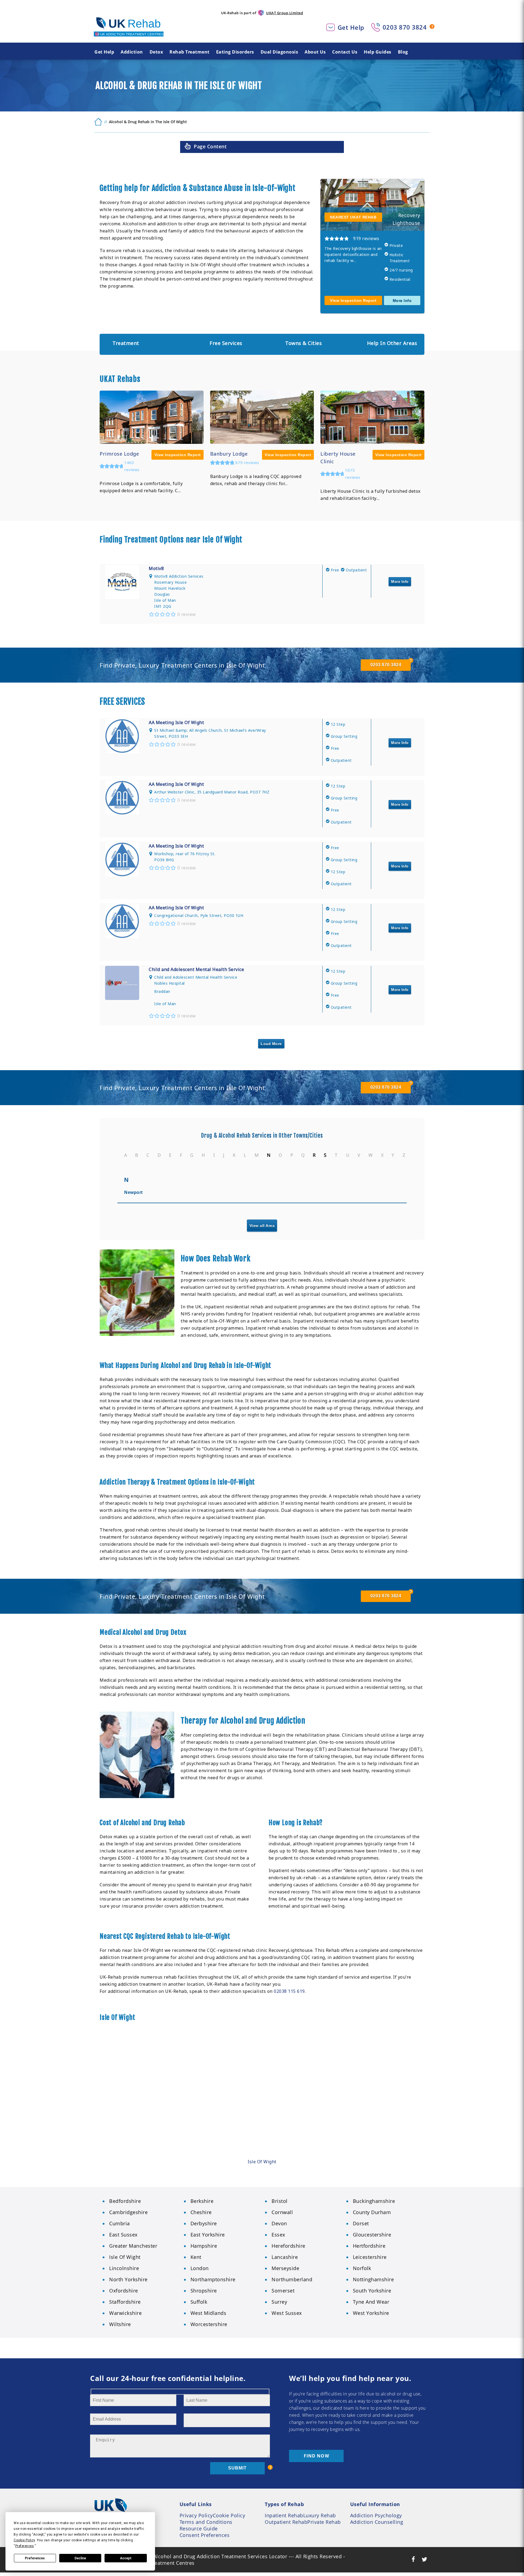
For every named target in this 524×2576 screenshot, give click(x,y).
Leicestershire (370, 2257)
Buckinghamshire (374, 2201)
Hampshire (204, 2246)
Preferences (35, 2558)
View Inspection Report (353, 300)
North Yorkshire (128, 2279)
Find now (316, 2456)
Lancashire (285, 2257)
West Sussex (287, 2313)
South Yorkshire (372, 2291)
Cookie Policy (229, 2515)
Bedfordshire (125, 2201)
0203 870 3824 (405, 27)
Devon (279, 2223)
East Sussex (123, 2235)
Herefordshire (288, 2246)
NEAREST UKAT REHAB (353, 217)
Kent (196, 2257)
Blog (403, 52)
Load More (271, 1044)
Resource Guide (199, 2528)
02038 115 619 (289, 1991)
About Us (315, 52)
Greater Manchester (133, 2246)
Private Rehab (324, 2522)
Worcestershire (209, 2324)
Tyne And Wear (371, 2302)
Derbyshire (204, 2223)
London (200, 2268)
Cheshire (201, 2212)
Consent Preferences (205, 2535)
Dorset (361, 2223)
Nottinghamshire (373, 2279)
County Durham (372, 2212)
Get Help (351, 27)
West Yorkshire (371, 2313)
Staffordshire (125, 2302)
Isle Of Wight (262, 2162)
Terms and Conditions (206, 2522)
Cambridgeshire (128, 2212)
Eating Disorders (235, 52)
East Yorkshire (208, 2235)
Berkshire (202, 2201)
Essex (278, 2235)
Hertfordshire (369, 2246)
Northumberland (292, 2279)
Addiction (132, 52)
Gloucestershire (372, 2235)
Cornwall (282, 2212)
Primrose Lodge (119, 454)
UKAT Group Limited (285, 13)
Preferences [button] (25, 2546)
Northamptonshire (213, 2279)
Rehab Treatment (190, 52)
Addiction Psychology (376, 2515)
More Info (402, 300)
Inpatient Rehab (284, 2515)
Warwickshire (125, 2313)
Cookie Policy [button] (24, 2540)
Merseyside (285, 2268)
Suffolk (199, 2302)
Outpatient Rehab (286, 2522)
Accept (126, 2558)
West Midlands (209, 2313)
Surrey (279, 2302)
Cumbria (120, 2223)
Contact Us (345, 52)
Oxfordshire (124, 2291)
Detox (156, 52)
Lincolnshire (124, 2268)
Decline (80, 2558)
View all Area (262, 1226)
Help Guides (378, 52)
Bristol (280, 2201)
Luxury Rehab (320, 2515)
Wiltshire (120, 2324)
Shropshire (204, 2291)
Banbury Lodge (229, 454)
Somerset (283, 2291)
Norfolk (362, 2268)
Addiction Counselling (377, 2522)
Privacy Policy (196, 2515)
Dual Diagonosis (279, 52)
